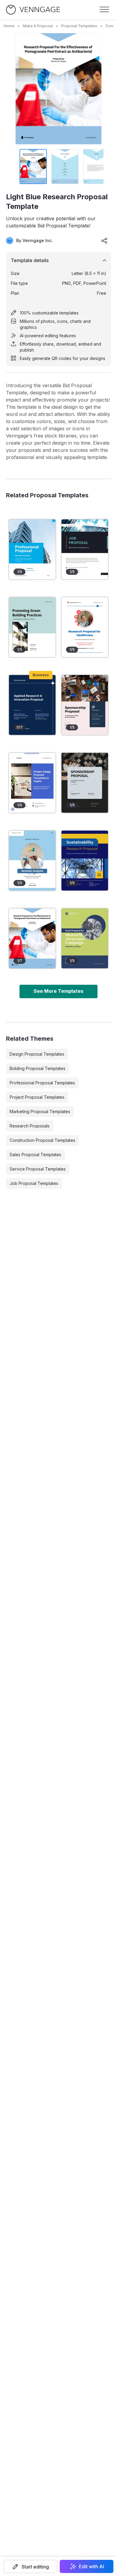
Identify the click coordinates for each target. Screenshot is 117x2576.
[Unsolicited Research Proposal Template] (85, 861)
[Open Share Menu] (104, 241)
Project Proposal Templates (37, 1097)
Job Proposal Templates (34, 1183)
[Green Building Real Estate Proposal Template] (32, 627)
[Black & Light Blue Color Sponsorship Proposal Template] (85, 783)
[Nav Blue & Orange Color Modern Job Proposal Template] (85, 549)
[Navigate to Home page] (33, 10)
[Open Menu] (104, 10)
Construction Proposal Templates (42, 1140)
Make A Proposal (38, 26)
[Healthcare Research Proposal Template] (85, 627)
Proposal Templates (79, 26)
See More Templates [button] (58, 991)
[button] (30, 2566)
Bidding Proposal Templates (37, 1068)
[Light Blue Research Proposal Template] (32, 938)
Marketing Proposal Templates (40, 1111)
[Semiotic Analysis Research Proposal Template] (32, 861)
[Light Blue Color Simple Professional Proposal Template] (32, 549)
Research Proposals (30, 1126)
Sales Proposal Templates (35, 1155)
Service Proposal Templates (38, 1169)
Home (9, 26)
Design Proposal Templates (37, 1054)
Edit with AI (91, 2566)
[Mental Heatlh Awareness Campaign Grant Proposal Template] (85, 938)
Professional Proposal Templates (42, 1083)
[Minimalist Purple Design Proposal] (32, 783)
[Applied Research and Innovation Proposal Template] (32, 705)
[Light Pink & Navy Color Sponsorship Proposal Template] (85, 705)
